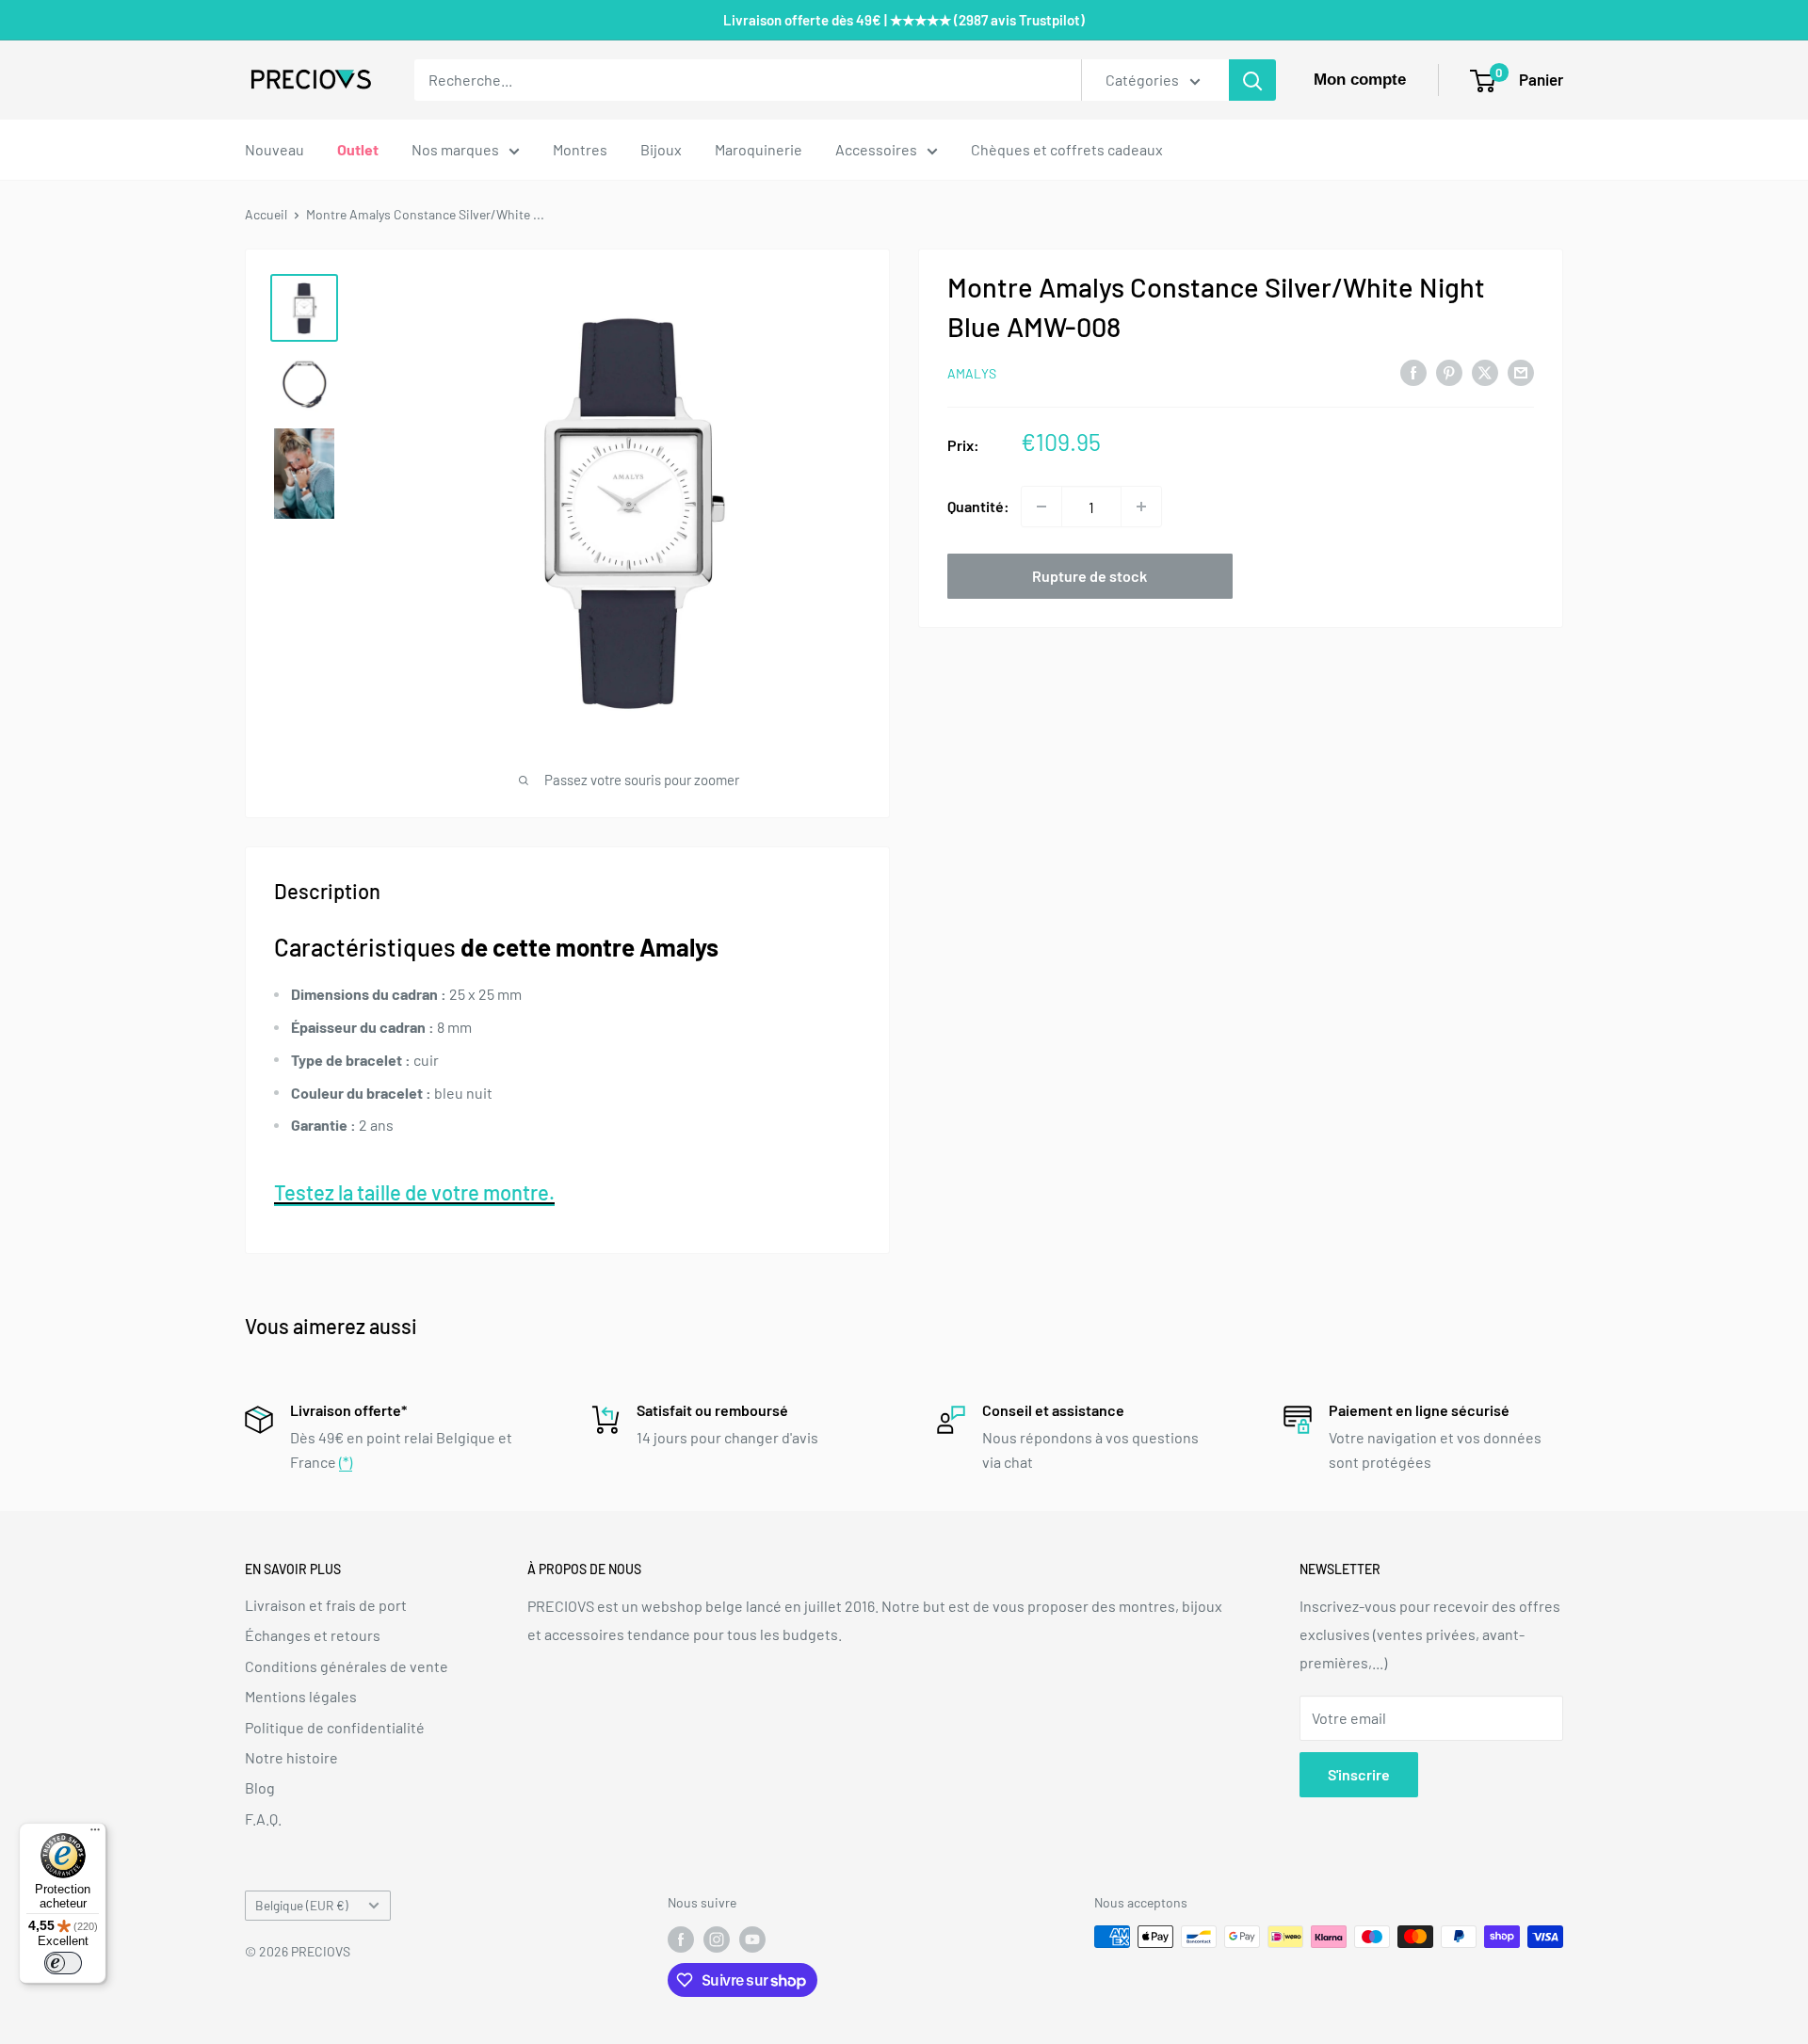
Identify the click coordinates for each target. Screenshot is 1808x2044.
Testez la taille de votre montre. (414, 1192)
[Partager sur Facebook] (1413, 371)
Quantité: (978, 506)
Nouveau (274, 149)
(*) (346, 1462)
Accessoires (876, 149)
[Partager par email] (1521, 371)
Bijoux (661, 149)
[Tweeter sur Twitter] (1485, 371)
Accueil (266, 214)
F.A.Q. (263, 1819)
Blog (260, 1787)
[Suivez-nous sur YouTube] (752, 1939)
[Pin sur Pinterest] (1449, 371)
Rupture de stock (1090, 576)
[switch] (63, 1963)
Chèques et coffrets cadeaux (1067, 149)
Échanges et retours (313, 1635)
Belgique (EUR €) (302, 1905)
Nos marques (455, 149)
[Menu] (95, 1834)
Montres (580, 149)
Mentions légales (301, 1696)
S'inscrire (1359, 1774)
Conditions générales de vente (347, 1666)
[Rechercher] (1252, 80)
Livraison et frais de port (326, 1605)
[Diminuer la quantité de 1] (1041, 507)
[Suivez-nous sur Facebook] (681, 1939)
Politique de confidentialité (335, 1727)
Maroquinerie (759, 149)
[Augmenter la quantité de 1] (1141, 507)
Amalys (972, 373)
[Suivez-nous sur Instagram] (717, 1939)
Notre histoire (291, 1757)
